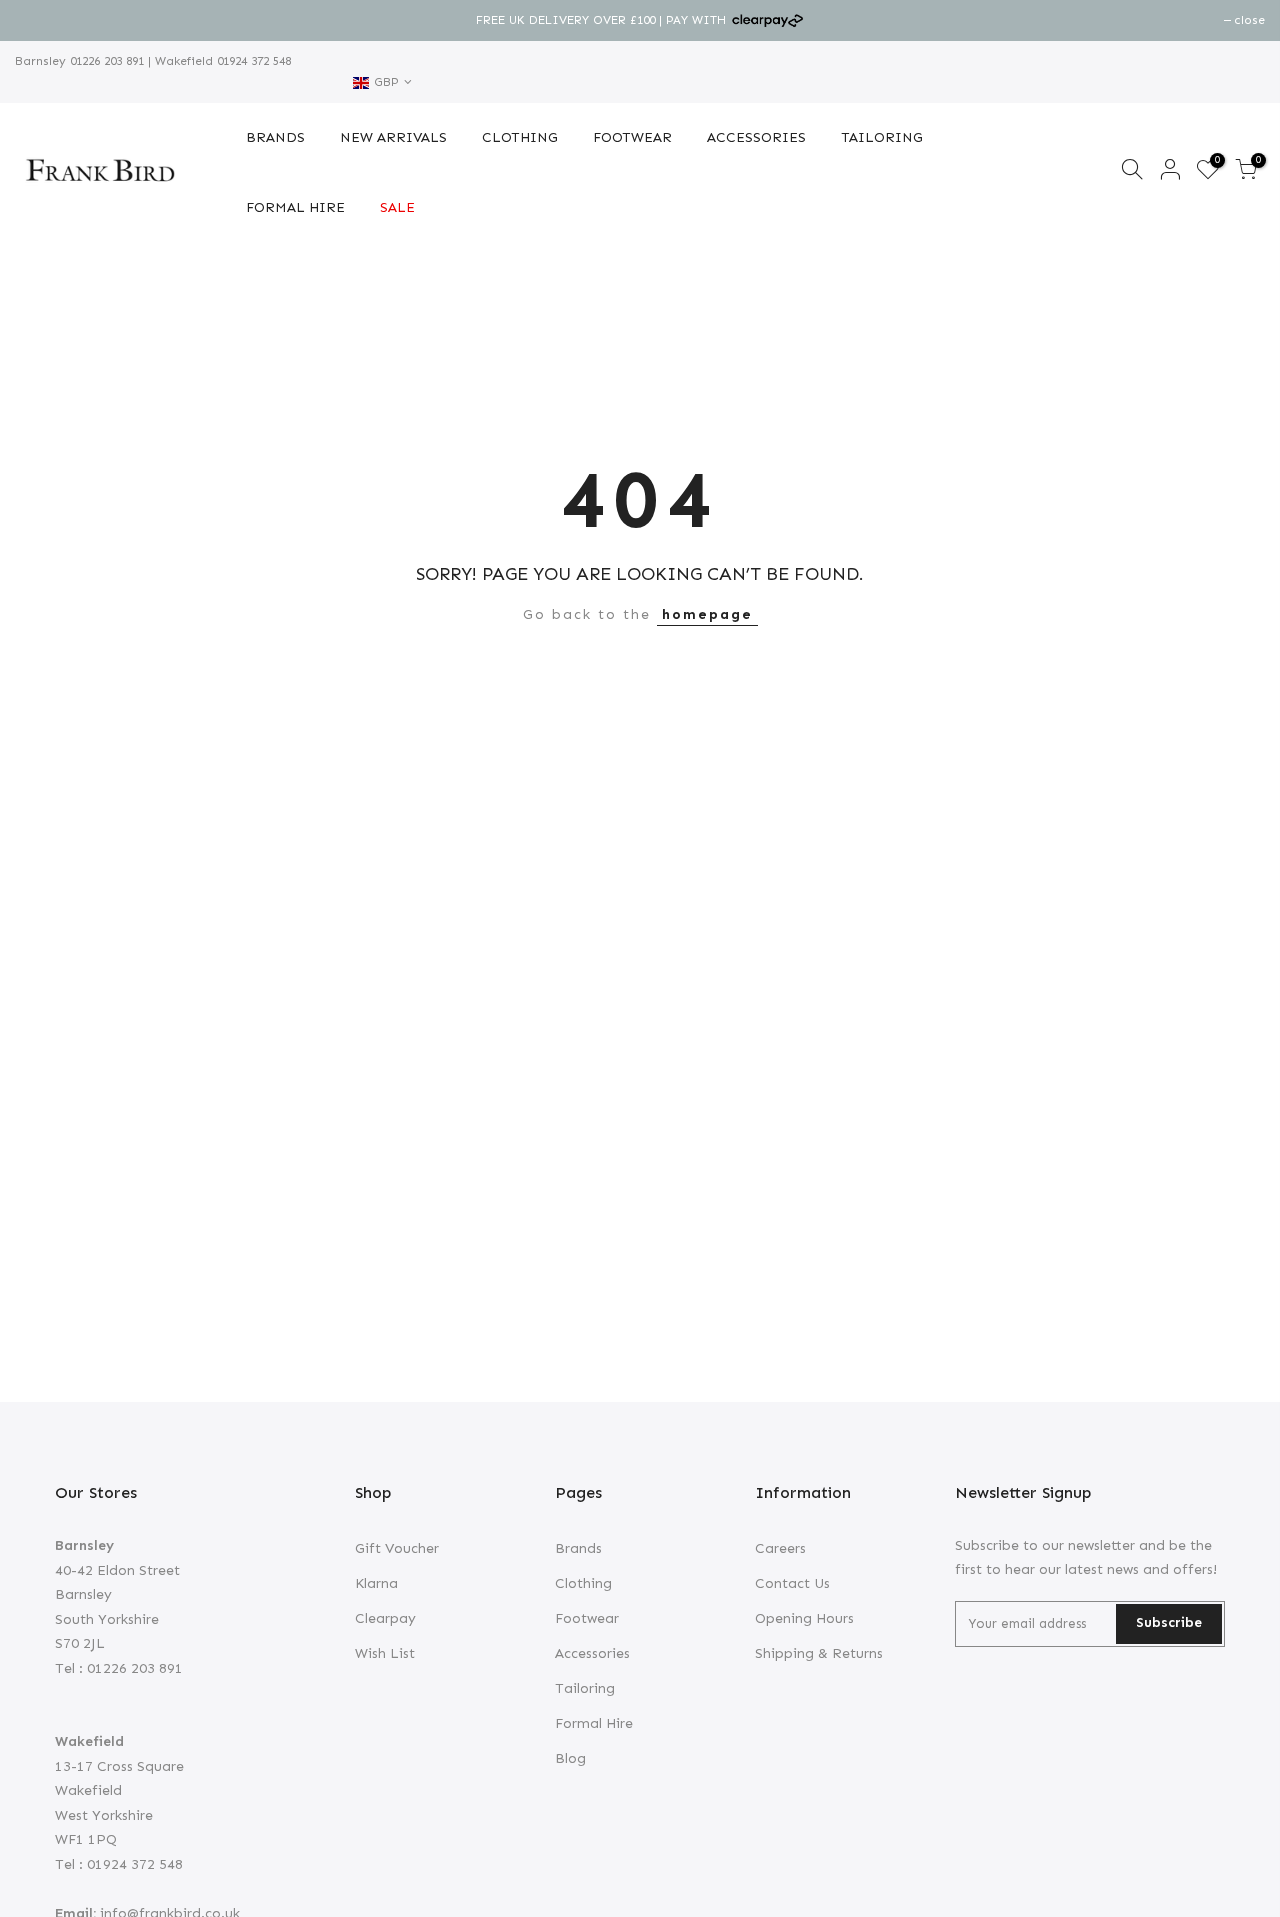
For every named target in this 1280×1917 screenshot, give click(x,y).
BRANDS (275, 137)
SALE (397, 207)
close (40, 20)
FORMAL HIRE (295, 207)
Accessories (592, 1653)
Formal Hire (594, 1723)
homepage (707, 614)
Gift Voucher (397, 1548)
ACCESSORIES (756, 137)
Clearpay (385, 1618)
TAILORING (882, 137)
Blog (570, 1758)
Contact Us (792, 1583)
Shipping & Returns (819, 1653)
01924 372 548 (252, 61)
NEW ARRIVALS (393, 137)
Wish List (385, 1653)
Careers (780, 1548)
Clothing (583, 1583)
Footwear (587, 1618)
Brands (578, 1548)
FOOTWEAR (632, 137)
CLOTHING (520, 137)
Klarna (376, 1583)
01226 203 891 (105, 61)
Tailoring (585, 1688)
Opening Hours (804, 1618)
